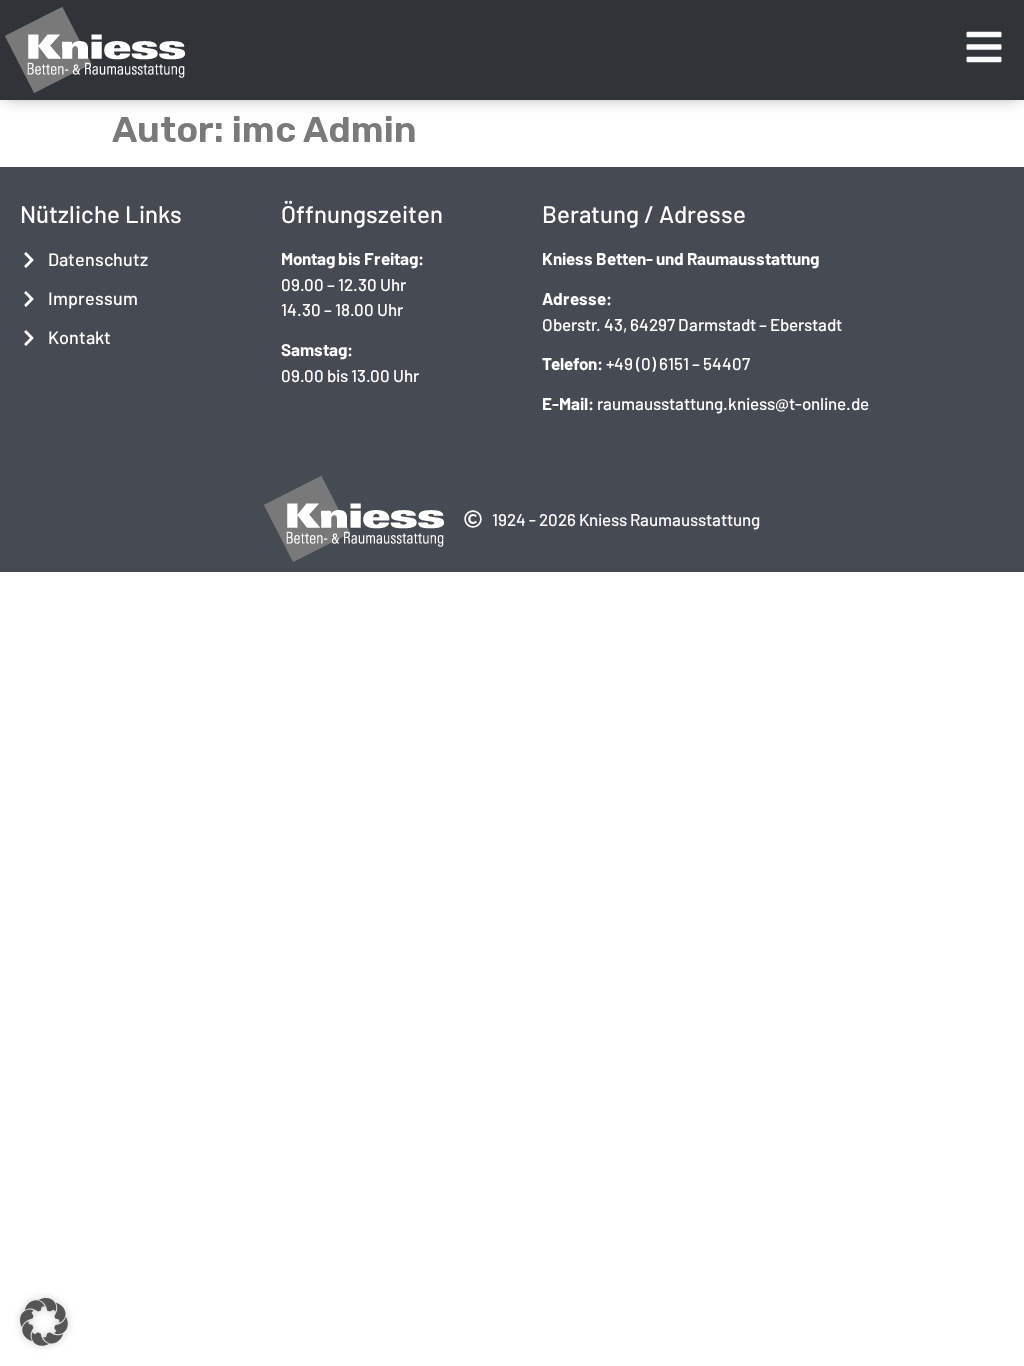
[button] (44, 1322)
